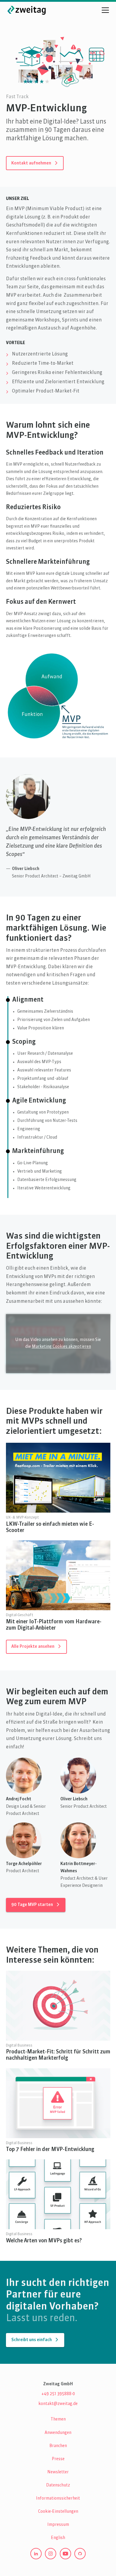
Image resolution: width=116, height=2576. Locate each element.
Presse (58, 2459)
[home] (27, 10)
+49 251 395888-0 (58, 2394)
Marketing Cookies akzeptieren (61, 1347)
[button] (104, 10)
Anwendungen (58, 2433)
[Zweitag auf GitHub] (80, 2554)
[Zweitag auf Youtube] (65, 2554)
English (58, 2538)
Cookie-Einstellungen (58, 2512)
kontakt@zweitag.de (58, 2404)
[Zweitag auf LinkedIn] (36, 2554)
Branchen (58, 2446)
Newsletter (58, 2472)
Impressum (58, 2525)
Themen (58, 2419)
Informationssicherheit (58, 2498)
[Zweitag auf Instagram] (51, 2554)
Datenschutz (58, 2485)
